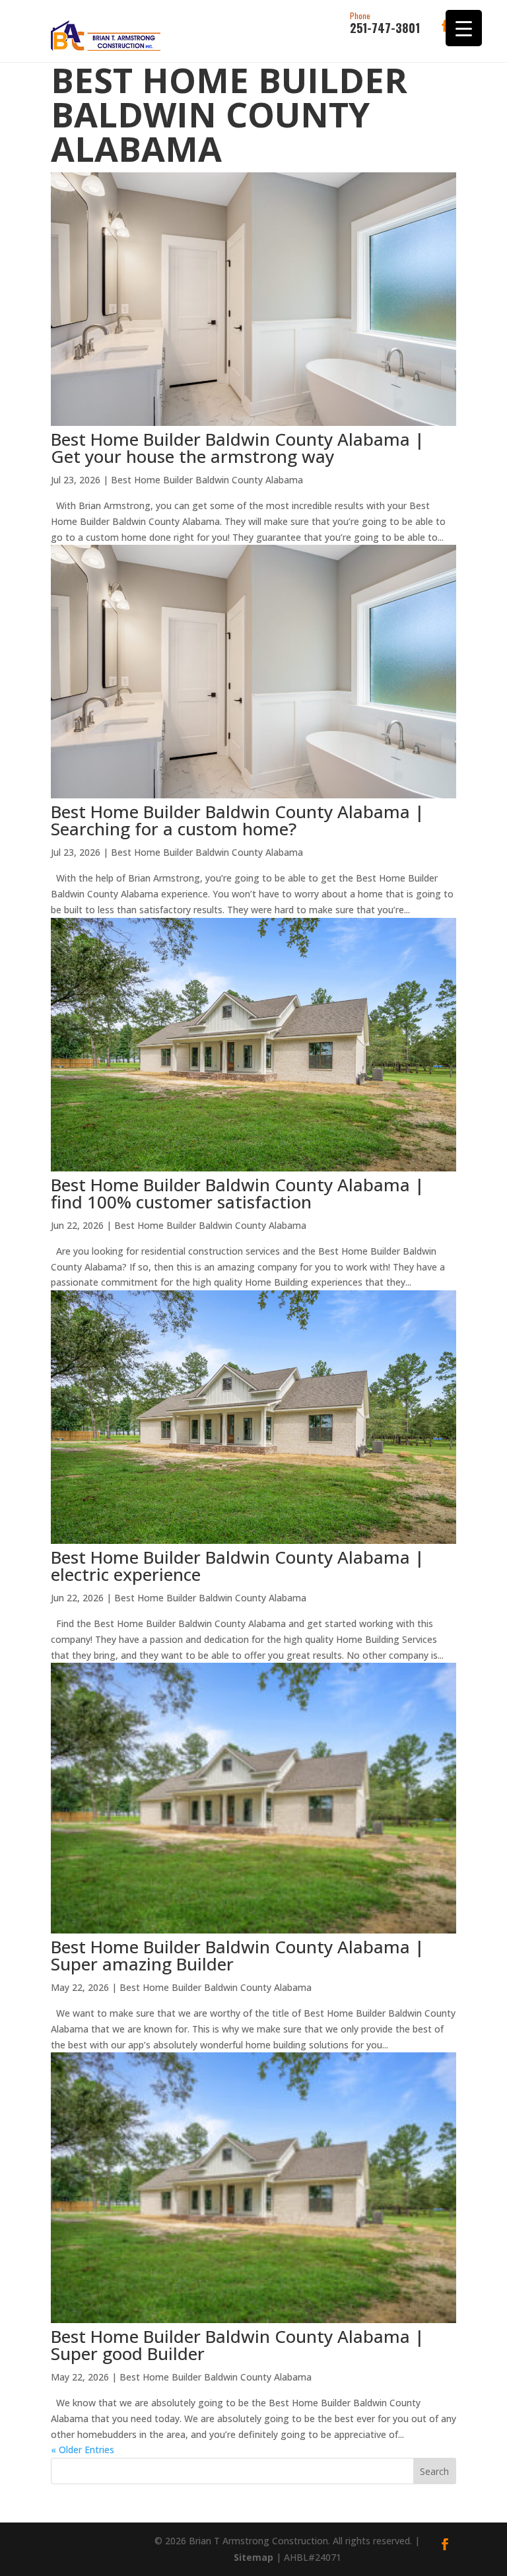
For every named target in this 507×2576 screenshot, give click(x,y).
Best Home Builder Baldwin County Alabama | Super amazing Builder (238, 1955)
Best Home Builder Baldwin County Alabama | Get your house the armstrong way (238, 448)
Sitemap (253, 2557)
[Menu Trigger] (464, 28)
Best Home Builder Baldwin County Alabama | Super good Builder (238, 2345)
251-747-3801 (385, 24)
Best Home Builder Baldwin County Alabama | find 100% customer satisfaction (238, 1193)
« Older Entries (83, 2450)
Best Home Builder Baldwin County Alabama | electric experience (238, 1566)
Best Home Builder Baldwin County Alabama (207, 480)
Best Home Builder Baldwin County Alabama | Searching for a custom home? (238, 820)
